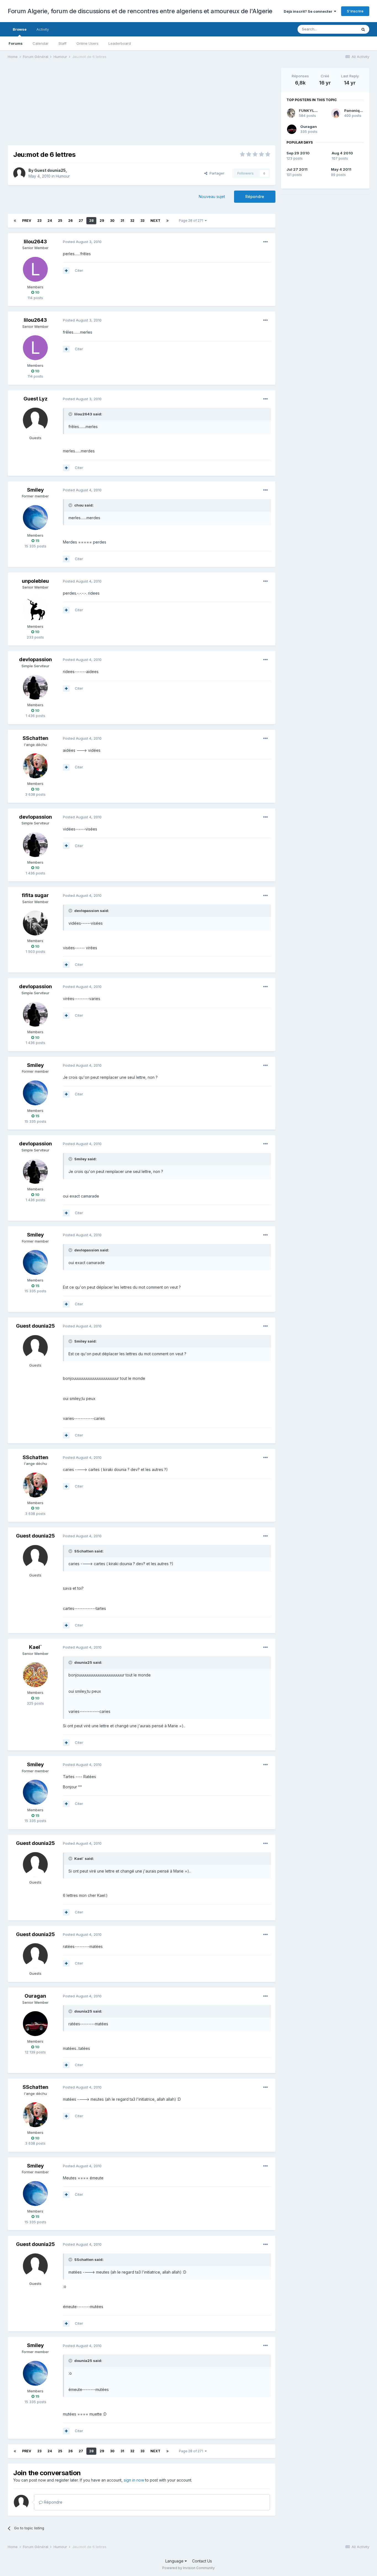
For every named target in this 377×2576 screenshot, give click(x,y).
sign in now (134, 2480)
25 (60, 221)
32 (132, 221)
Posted (82, 242)
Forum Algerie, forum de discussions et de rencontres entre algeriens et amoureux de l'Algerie (140, 11)
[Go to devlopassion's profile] (35, 687)
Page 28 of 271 (192, 221)
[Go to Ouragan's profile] (35, 2024)
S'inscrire (355, 11)
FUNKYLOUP (311, 110)
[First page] (15, 221)
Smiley (35, 490)
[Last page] (168, 221)
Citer (79, 270)
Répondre (255, 197)
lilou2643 (35, 242)
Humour (63, 176)
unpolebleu (35, 581)
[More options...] (266, 242)
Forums (16, 43)
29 (102, 221)
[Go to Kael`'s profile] (35, 1675)
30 (112, 221)
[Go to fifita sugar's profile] (35, 923)
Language (175, 2561)
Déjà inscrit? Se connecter (309, 11)
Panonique (354, 110)
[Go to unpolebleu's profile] (35, 609)
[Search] (363, 29)
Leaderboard (120, 43)
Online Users (87, 43)
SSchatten (35, 738)
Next (155, 221)
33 (142, 221)
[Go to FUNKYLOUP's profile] (291, 113)
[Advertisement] (108, 107)
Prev (27, 221)
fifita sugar (35, 895)
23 (39, 221)
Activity (43, 29)
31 (122, 221)
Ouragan (35, 1996)
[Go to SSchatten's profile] (35, 766)
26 (70, 221)
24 (50, 221)
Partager (216, 173)
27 (81, 221)
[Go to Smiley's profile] (35, 518)
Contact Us (202, 2561)
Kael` (35, 1647)
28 (91, 221)
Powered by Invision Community (189, 2568)
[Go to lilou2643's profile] (35, 269)
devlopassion (35, 659)
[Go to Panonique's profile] (336, 113)
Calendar (41, 43)
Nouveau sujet (212, 197)
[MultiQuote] (66, 271)
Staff (63, 43)
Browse (20, 29)
